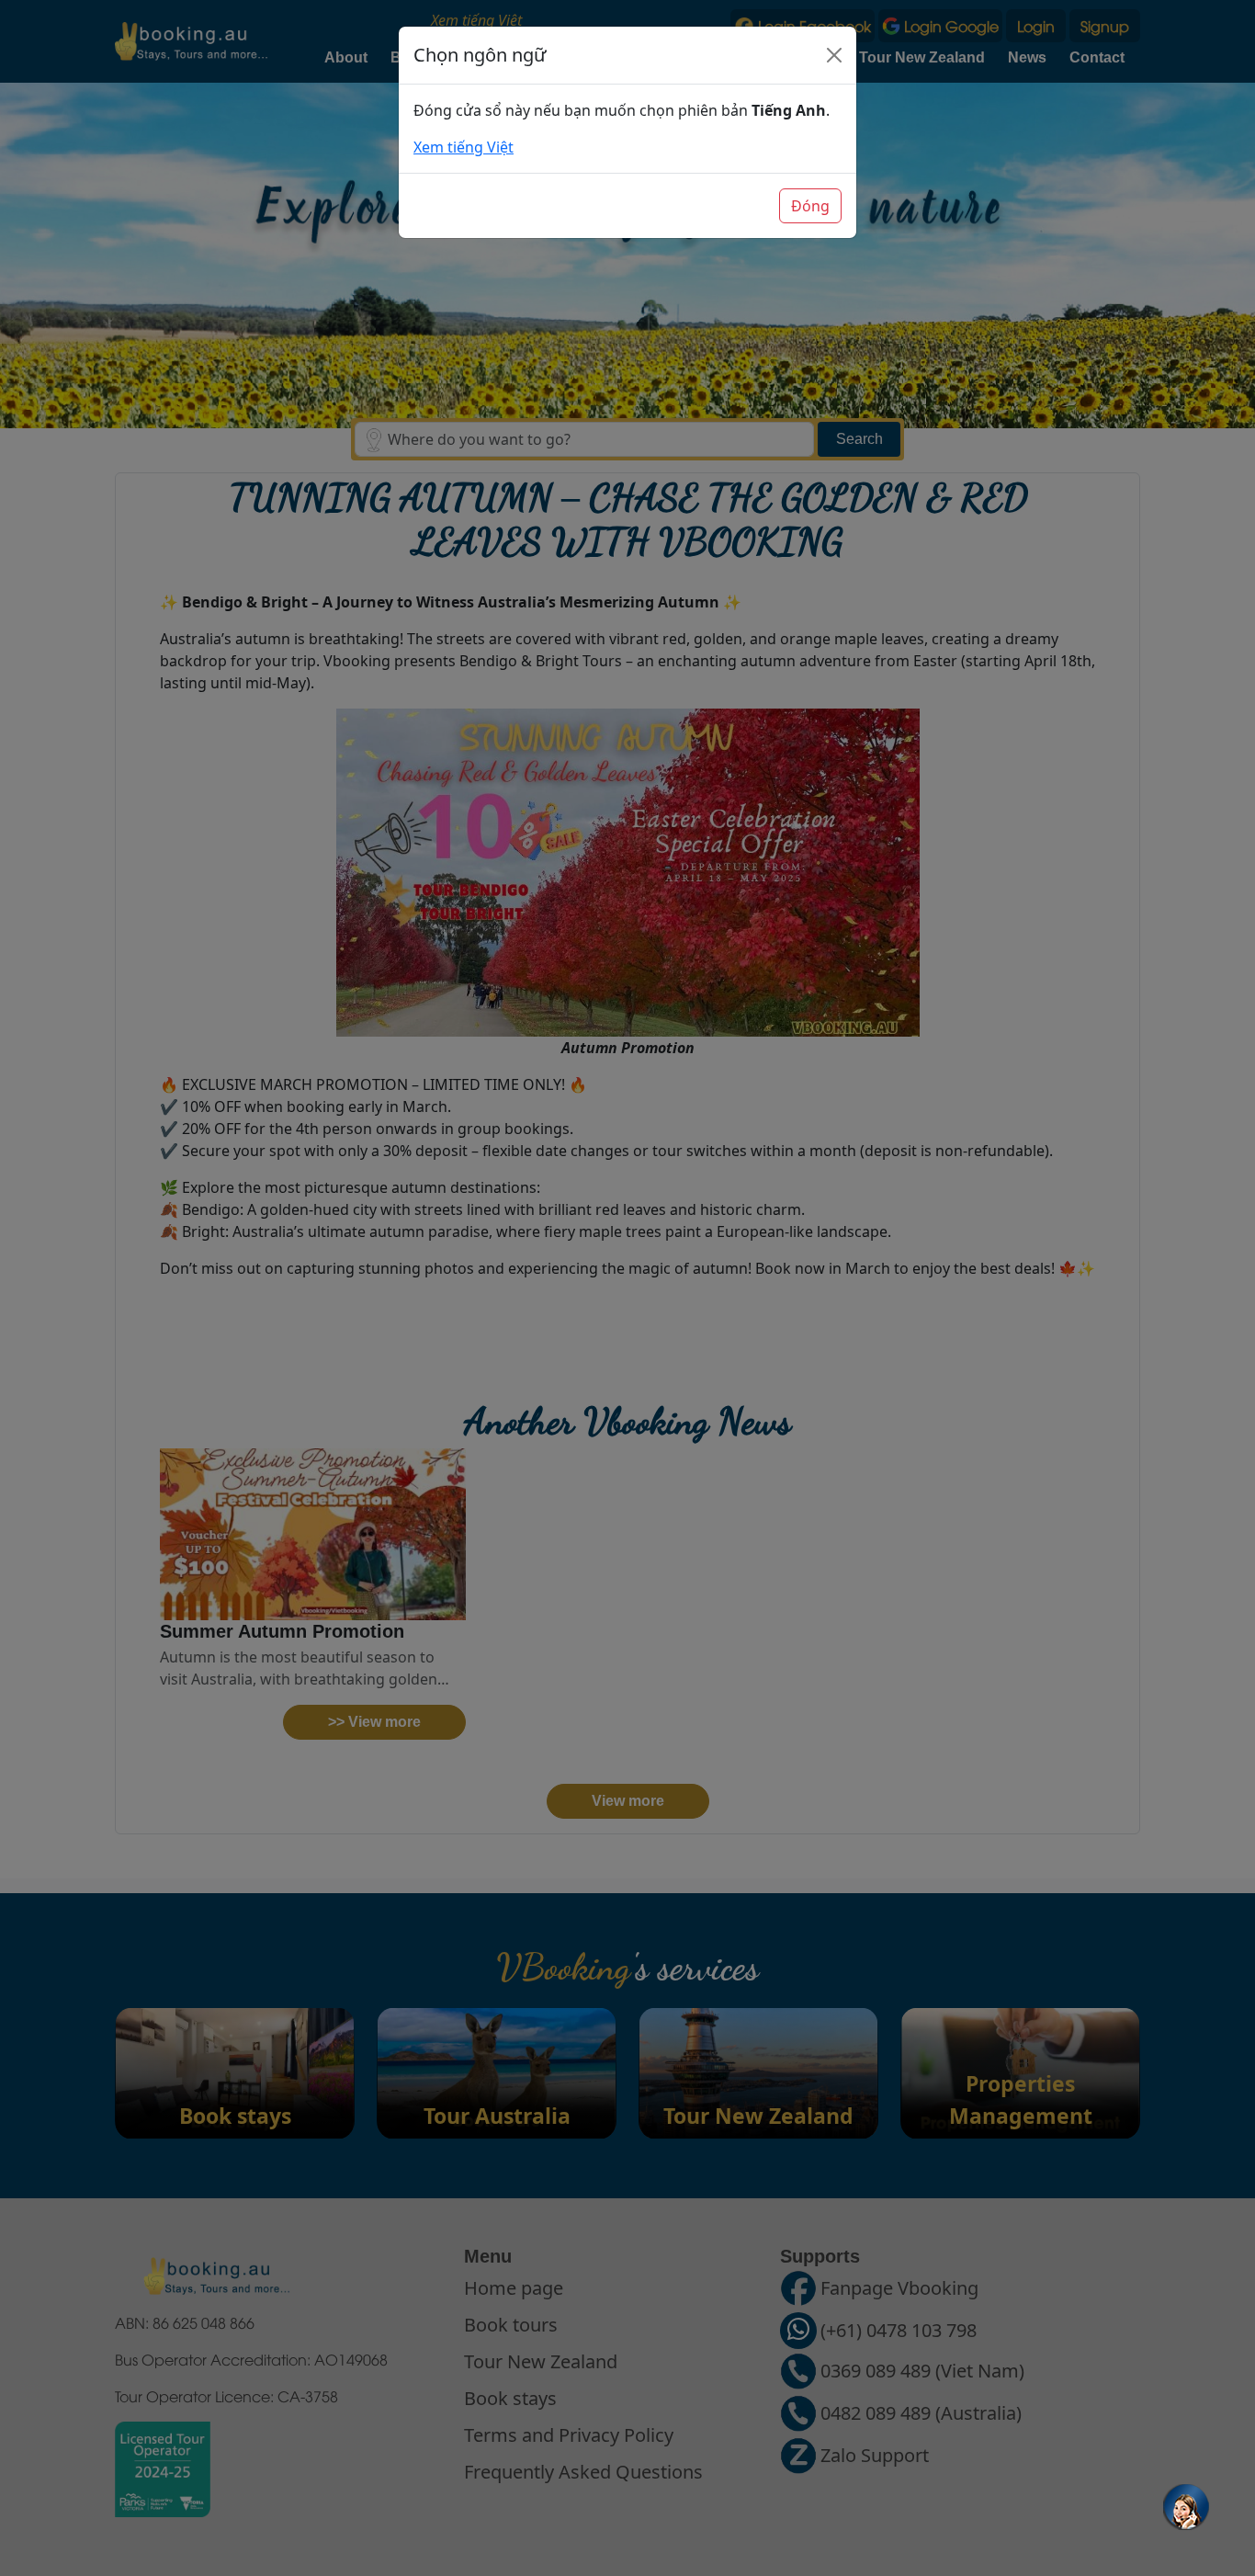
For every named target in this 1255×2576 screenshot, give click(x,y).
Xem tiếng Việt (464, 147)
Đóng (810, 206)
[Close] (834, 55)
